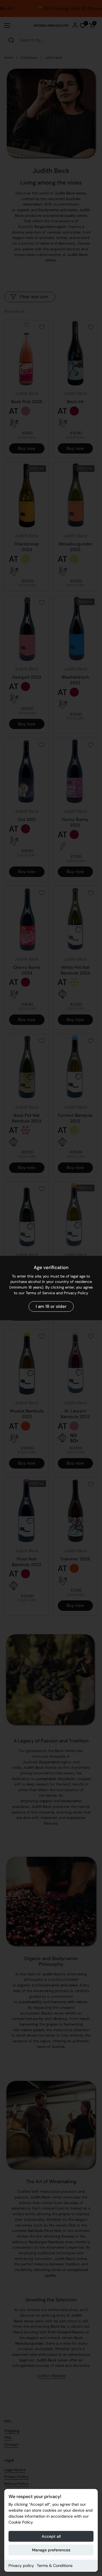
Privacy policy (21, 2566)
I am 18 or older (51, 1306)
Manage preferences (51, 2550)
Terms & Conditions (55, 2566)
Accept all (51, 2536)
